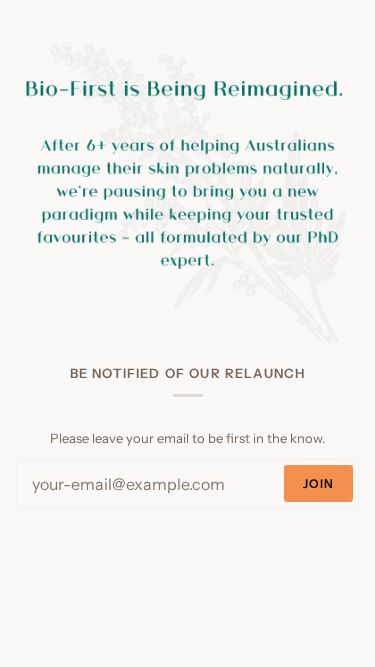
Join (318, 483)
